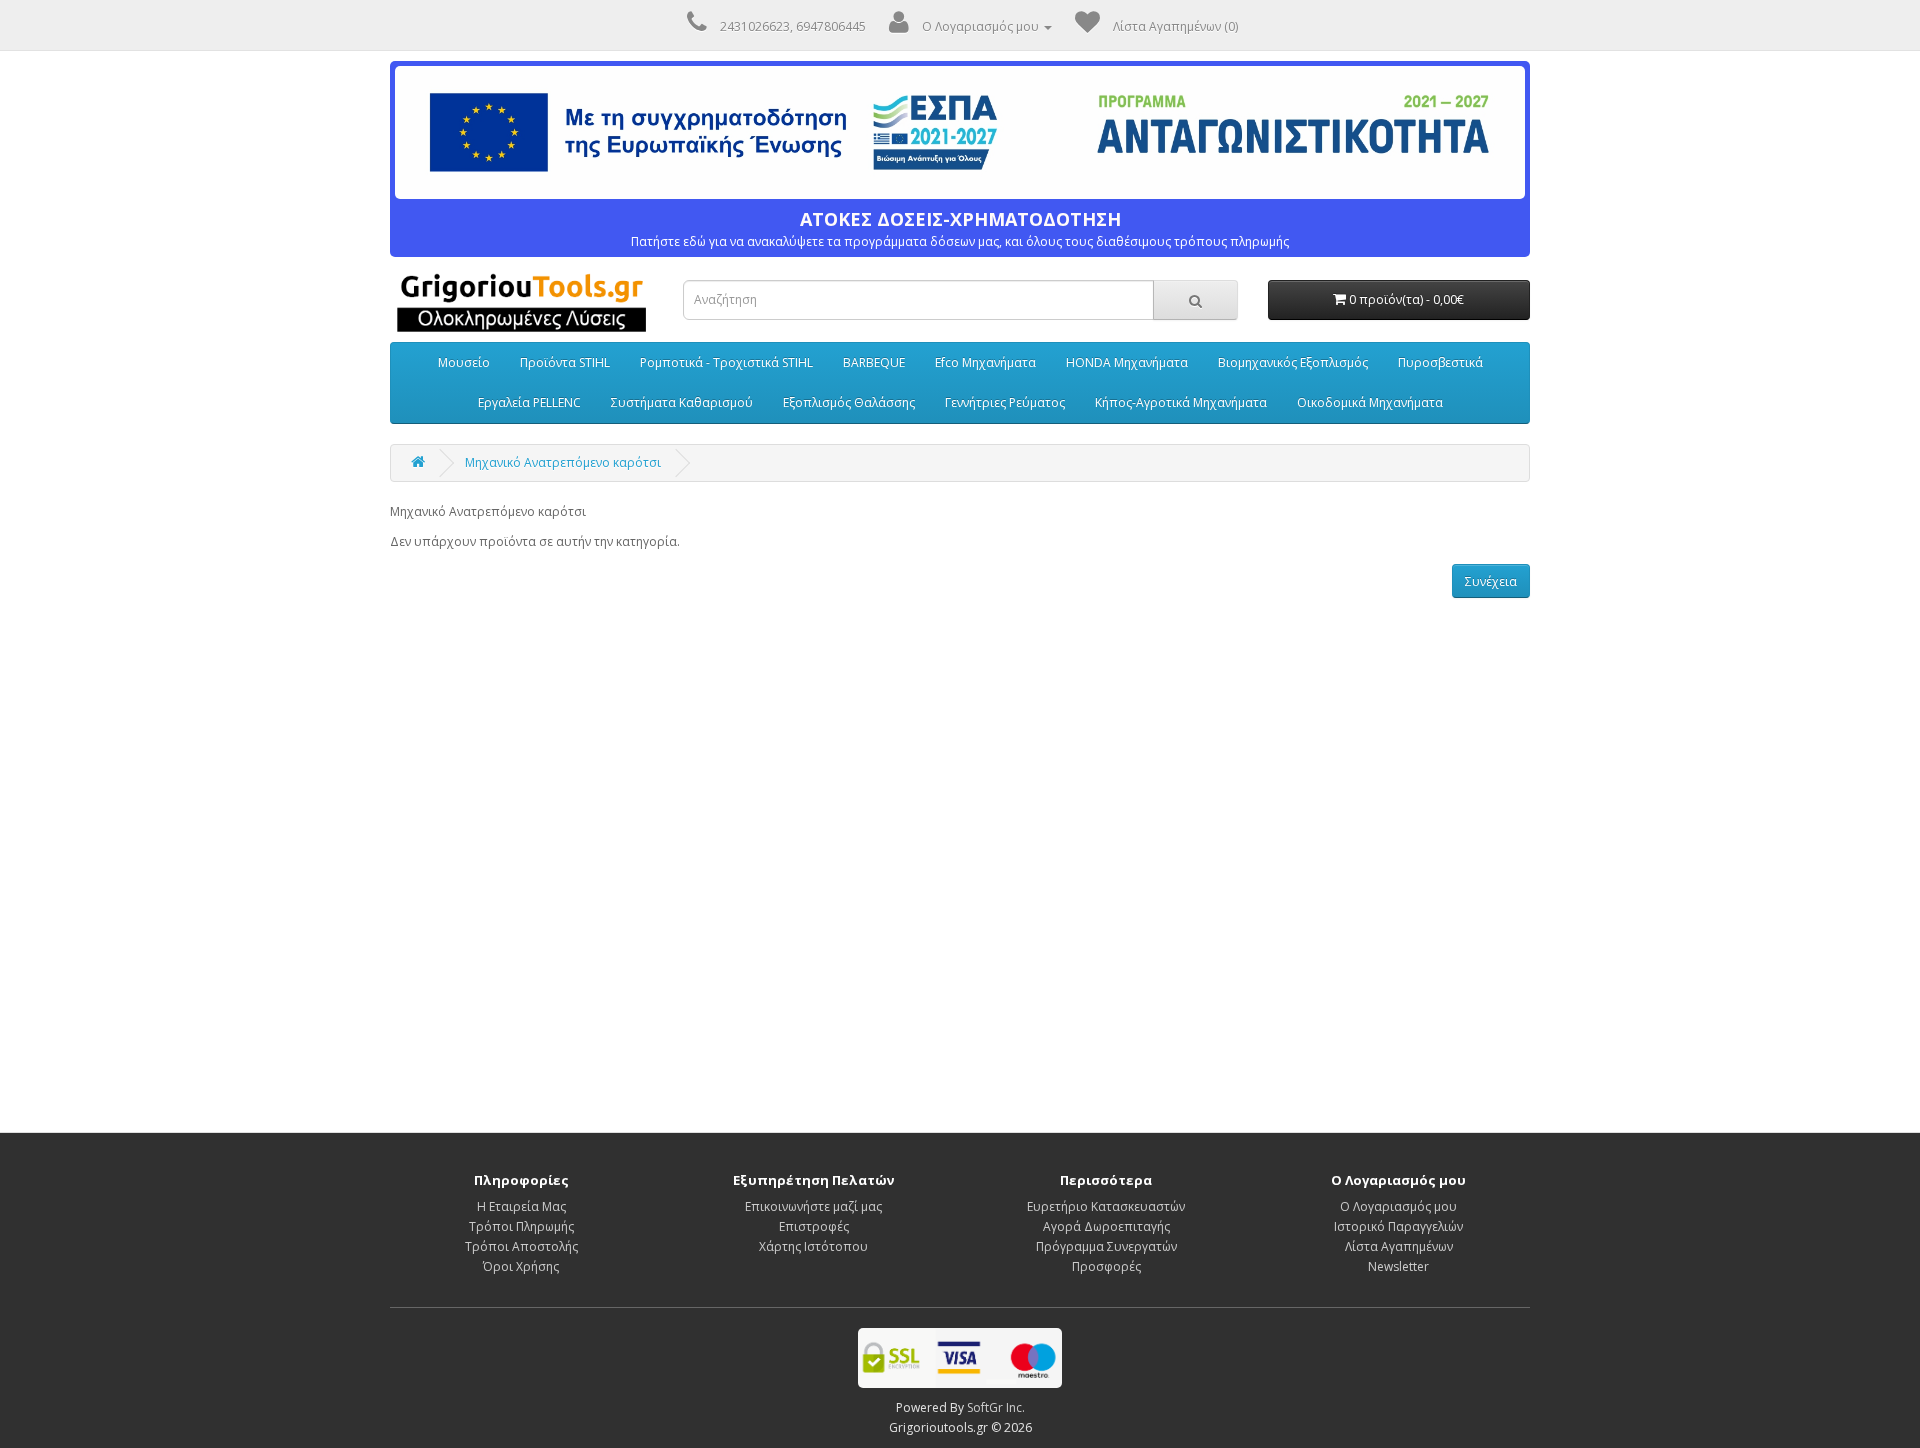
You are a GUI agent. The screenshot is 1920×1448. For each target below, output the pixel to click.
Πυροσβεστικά (1440, 362)
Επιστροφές (814, 1226)
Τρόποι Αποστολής (521, 1246)
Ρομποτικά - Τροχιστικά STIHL (726, 362)
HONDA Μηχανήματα (1127, 362)
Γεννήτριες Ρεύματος (1005, 402)
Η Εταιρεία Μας (521, 1206)
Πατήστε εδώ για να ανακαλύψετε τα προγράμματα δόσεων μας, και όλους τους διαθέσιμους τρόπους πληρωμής (960, 229)
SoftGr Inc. (996, 1407)
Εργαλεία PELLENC (529, 402)
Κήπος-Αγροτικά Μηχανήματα (1181, 402)
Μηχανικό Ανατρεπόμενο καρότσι (563, 462)
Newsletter (1398, 1266)
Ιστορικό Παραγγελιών (1398, 1226)
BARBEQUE (874, 362)
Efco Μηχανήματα (985, 362)
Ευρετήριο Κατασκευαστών (1106, 1206)
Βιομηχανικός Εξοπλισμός (1293, 362)
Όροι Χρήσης (521, 1266)
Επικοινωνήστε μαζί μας (813, 1206)
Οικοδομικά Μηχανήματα (1370, 402)
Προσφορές (1106, 1266)
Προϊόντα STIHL (565, 362)
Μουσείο (464, 362)
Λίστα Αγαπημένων (1399, 1246)
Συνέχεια (1491, 581)
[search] (1195, 300)
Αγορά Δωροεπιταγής (1106, 1226)
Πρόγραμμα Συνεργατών (1106, 1246)
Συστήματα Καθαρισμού (682, 402)
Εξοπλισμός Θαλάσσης (849, 402)
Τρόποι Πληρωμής (521, 1226)
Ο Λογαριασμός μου (1398, 1206)
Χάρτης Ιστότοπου (813, 1246)
